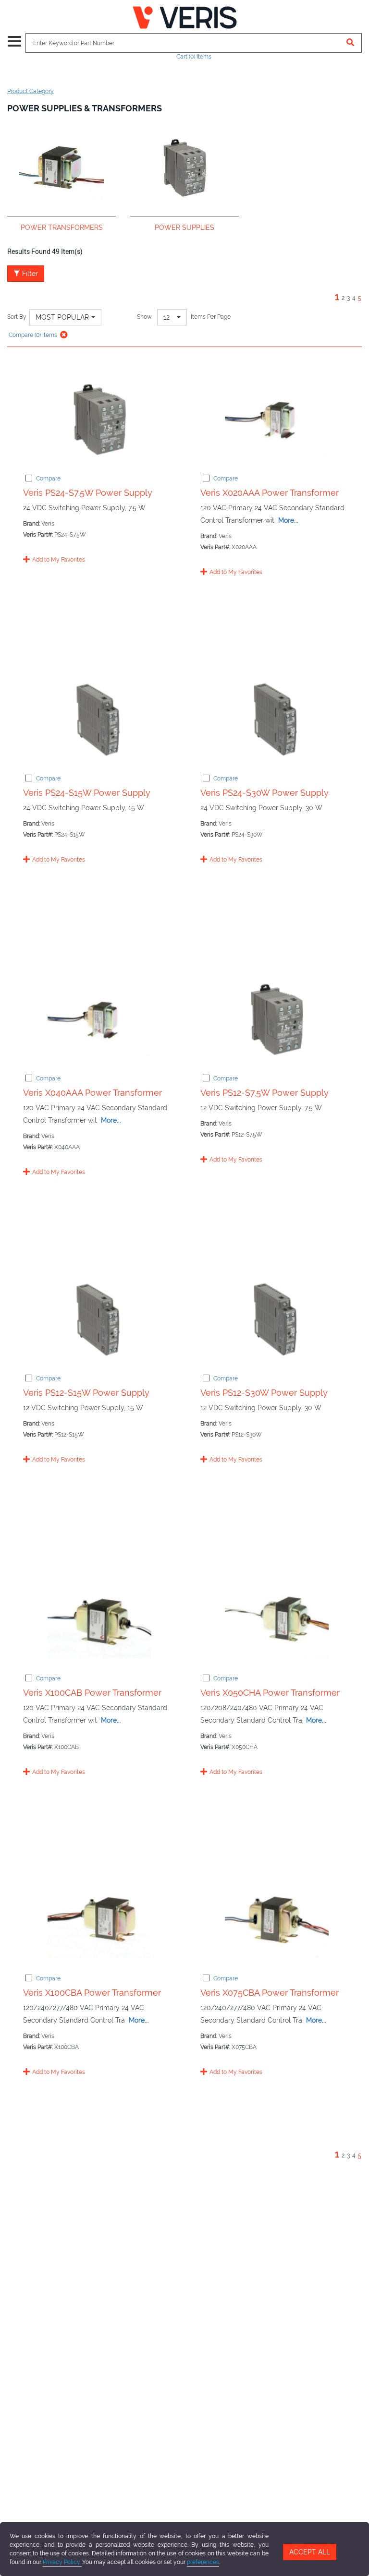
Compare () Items (32, 335)
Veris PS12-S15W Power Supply (86, 1393)
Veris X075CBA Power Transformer (270, 1993)
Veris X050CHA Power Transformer (270, 1693)
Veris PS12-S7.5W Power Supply (264, 1093)
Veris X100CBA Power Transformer (92, 1993)
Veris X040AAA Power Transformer (92, 1093)
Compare (48, 479)
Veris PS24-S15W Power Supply (87, 793)
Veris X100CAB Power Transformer (92, 1693)
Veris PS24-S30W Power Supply (264, 793)
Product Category (31, 91)
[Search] (351, 43)
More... (288, 520)
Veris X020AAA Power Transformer (270, 493)
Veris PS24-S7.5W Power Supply (88, 493)
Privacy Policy (62, 2562)
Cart (194, 57)
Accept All (310, 2552)
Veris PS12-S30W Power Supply (264, 1393)
